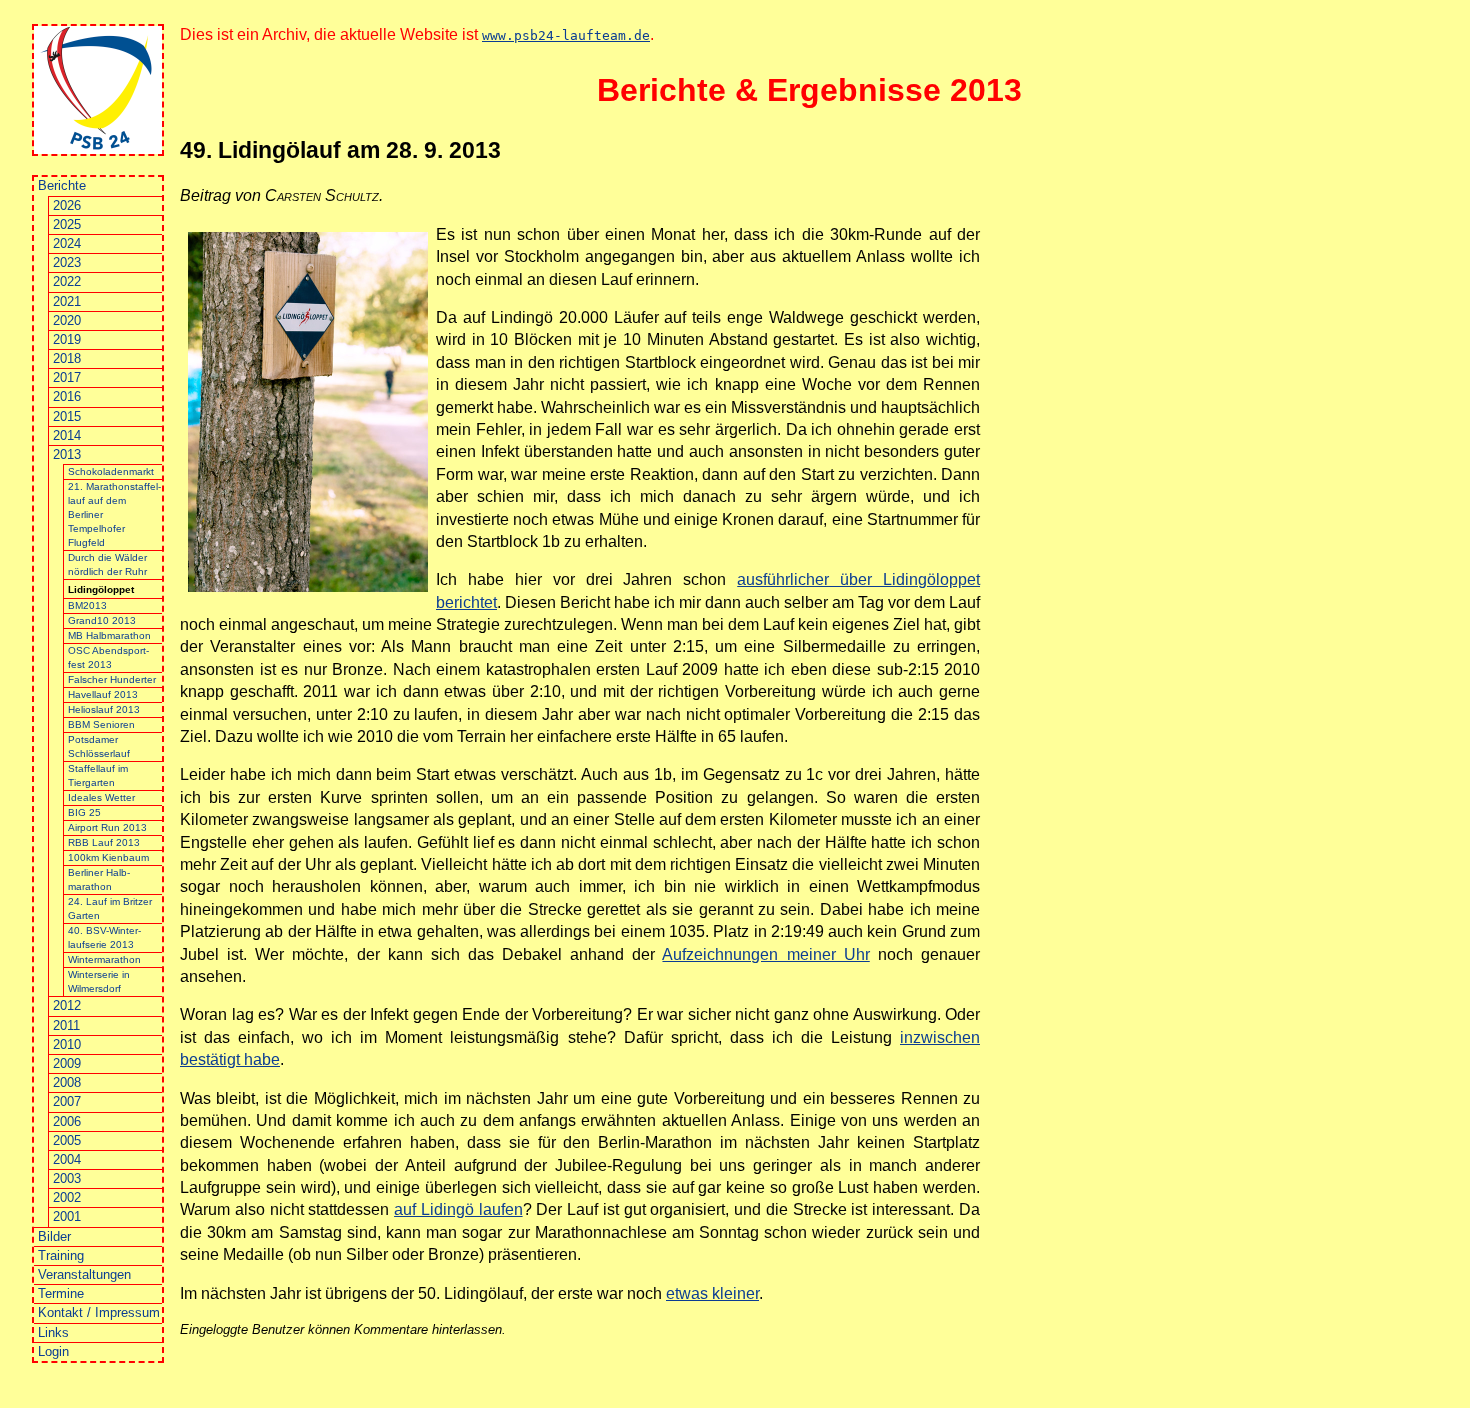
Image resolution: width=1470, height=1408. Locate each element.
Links (53, 1332)
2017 (67, 377)
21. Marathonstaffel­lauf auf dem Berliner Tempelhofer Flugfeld (114, 514)
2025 (67, 224)
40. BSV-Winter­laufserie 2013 (104, 937)
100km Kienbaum (108, 857)
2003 (67, 1178)
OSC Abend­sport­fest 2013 (108, 657)
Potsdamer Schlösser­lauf (99, 746)
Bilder (54, 1236)
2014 (67, 435)
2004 (67, 1159)
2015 (67, 416)
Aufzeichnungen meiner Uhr (765, 954)
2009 (67, 1063)
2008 (67, 1082)
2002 (67, 1197)
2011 (66, 1025)
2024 (67, 243)
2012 (67, 1005)
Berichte (62, 185)
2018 (67, 358)
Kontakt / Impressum (99, 1312)
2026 (67, 205)
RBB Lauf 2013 (104, 842)
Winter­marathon (104, 959)
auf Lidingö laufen (458, 1209)
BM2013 (87, 605)
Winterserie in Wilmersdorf (99, 981)
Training (61, 1255)
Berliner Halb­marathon (99, 879)
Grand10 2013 (102, 620)
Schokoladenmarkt (111, 471)
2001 (67, 1216)
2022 (67, 281)
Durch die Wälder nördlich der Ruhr (107, 564)
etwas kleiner (712, 1293)
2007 (67, 1101)
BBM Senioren (101, 724)
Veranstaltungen (84, 1274)
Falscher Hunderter (112, 679)
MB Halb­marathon (109, 635)
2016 (67, 396)
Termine (61, 1293)
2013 (67, 454)
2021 (67, 301)
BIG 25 (84, 812)
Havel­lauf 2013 (103, 694)
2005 (67, 1140)
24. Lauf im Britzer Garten (110, 908)
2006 (67, 1121)
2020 (67, 320)
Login (53, 1351)
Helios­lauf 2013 (104, 709)
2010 (67, 1044)
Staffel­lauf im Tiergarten (98, 775)
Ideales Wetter (101, 797)
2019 (67, 339)
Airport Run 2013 (107, 827)
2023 (67, 262)
